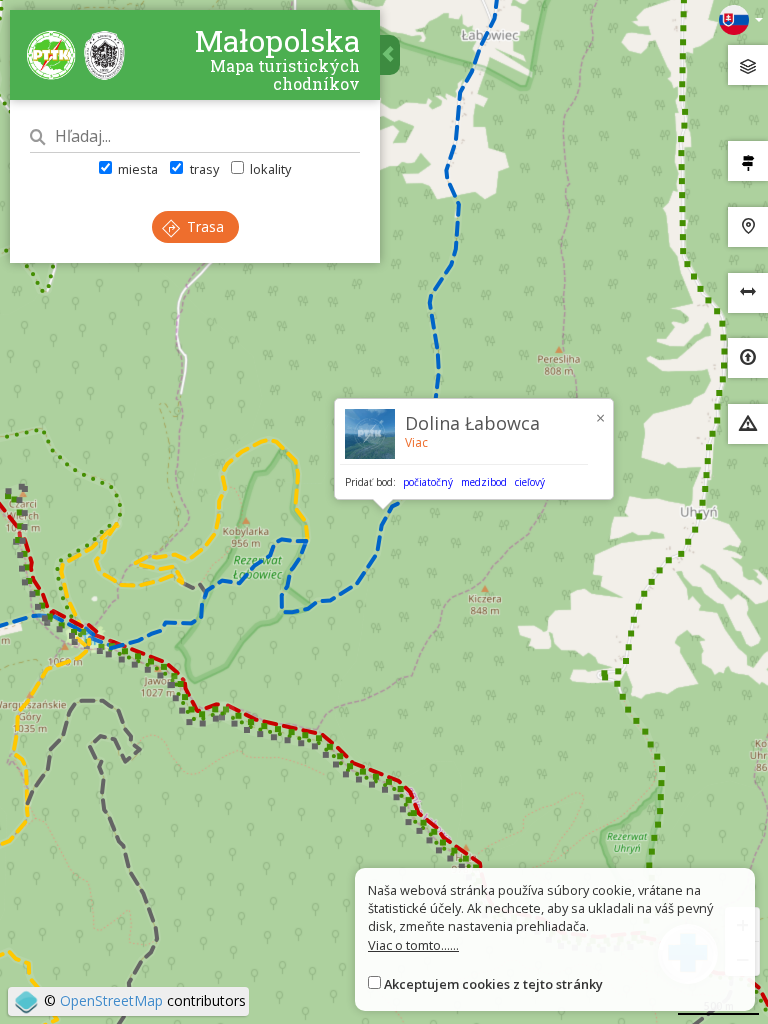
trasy (202, 169)
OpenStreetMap (111, 1000)
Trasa (203, 226)
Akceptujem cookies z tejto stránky (493, 984)
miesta (136, 169)
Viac (416, 442)
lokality (269, 169)
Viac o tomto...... (413, 945)
